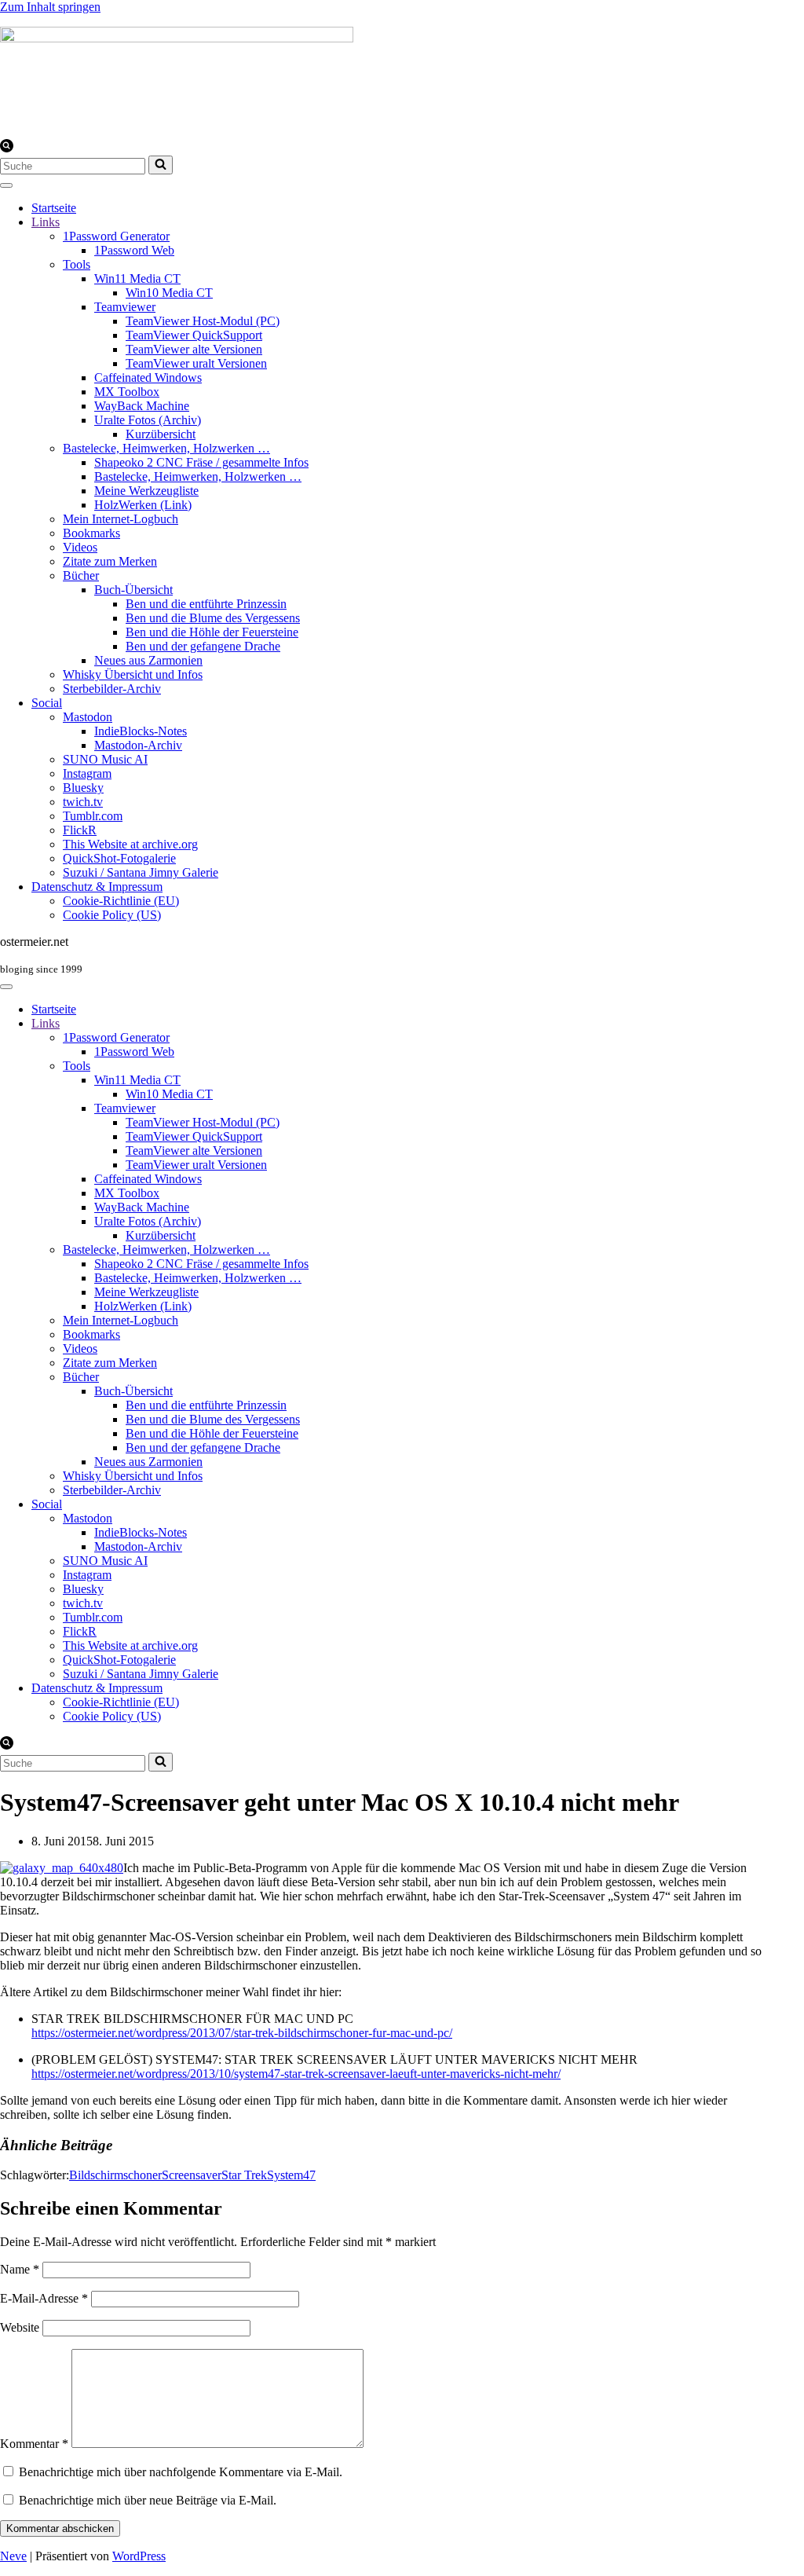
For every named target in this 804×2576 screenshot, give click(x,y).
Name (20, 2269)
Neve (13, 2556)
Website (20, 2327)
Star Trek (244, 2175)
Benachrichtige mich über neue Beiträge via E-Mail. (148, 2500)
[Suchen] (7, 148)
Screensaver (192, 2175)
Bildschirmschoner (115, 2175)
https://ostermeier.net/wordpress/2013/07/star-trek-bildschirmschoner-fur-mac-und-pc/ (242, 2033)
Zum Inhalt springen (50, 7)
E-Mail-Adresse (44, 2298)
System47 (291, 2175)
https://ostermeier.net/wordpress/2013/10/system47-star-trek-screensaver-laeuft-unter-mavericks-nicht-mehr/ (296, 2074)
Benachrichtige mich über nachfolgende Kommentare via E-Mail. (181, 2472)
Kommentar (34, 2444)
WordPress (139, 2556)
